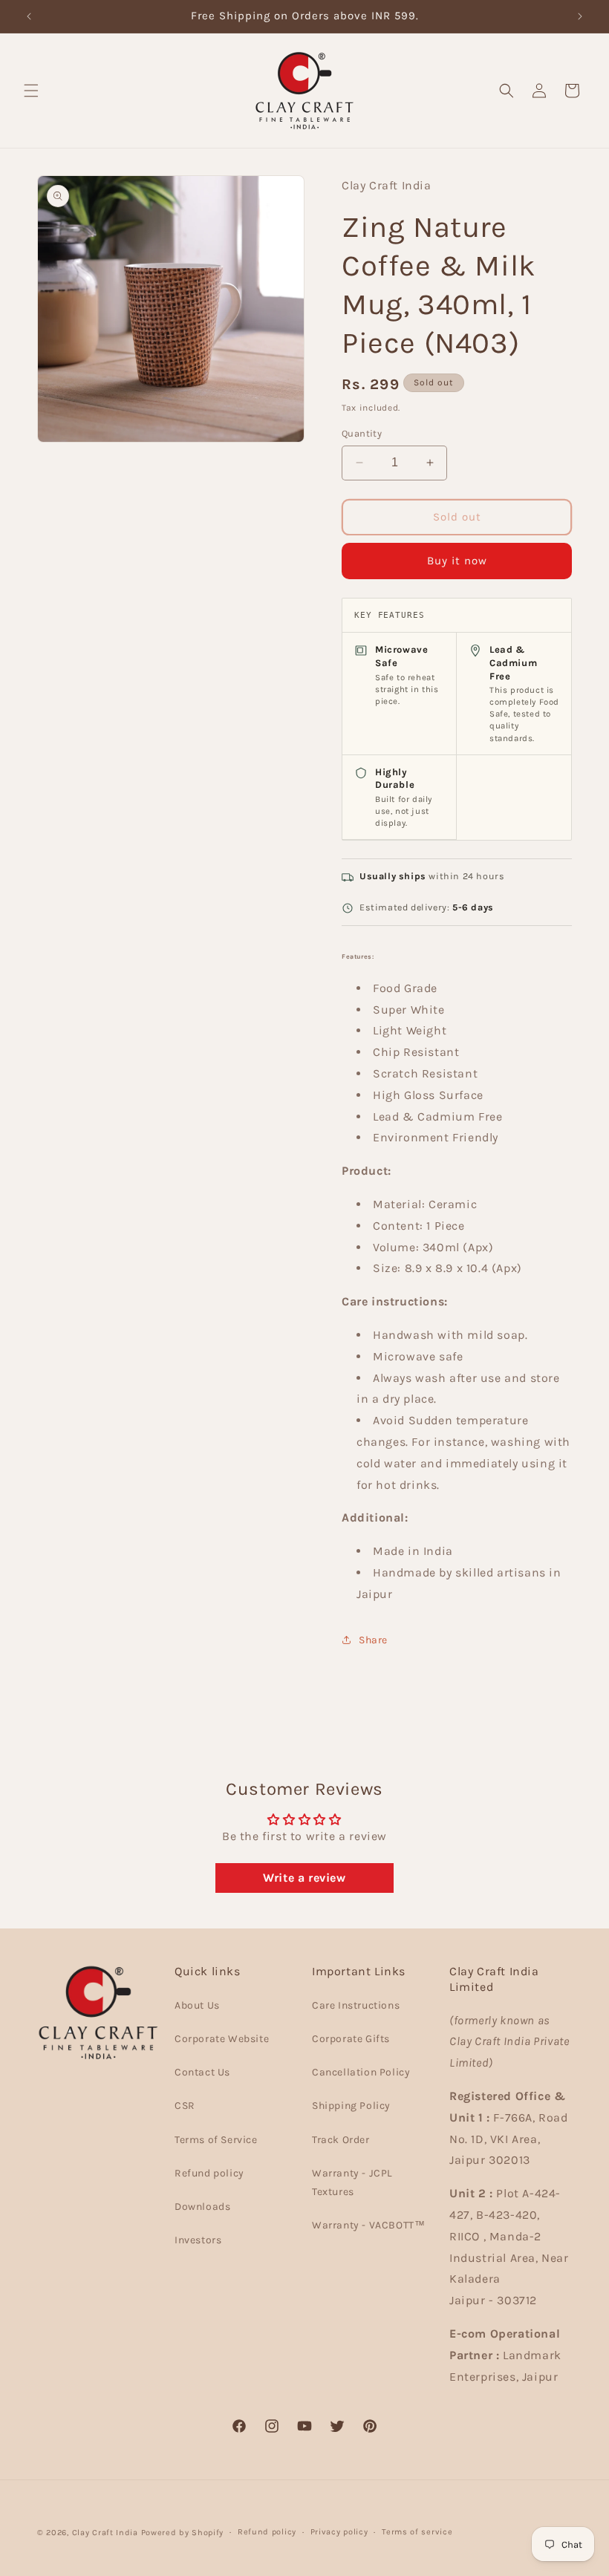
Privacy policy (339, 2532)
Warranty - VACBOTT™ (368, 2225)
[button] (31, 91)
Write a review (304, 1878)
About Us (197, 2005)
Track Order (341, 2140)
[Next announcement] (580, 16)
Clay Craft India (105, 2533)
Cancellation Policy (361, 2072)
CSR (185, 2106)
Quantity (362, 433)
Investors (198, 2240)
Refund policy (209, 2173)
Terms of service (417, 2532)
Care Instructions (356, 2005)
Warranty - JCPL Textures (352, 2182)
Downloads (202, 2207)
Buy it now (457, 561)
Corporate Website (222, 2039)
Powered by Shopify (183, 2533)
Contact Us (202, 2072)
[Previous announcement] (29, 16)
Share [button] (373, 1640)
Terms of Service (216, 2140)
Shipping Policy (351, 2106)
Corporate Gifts (351, 2039)
